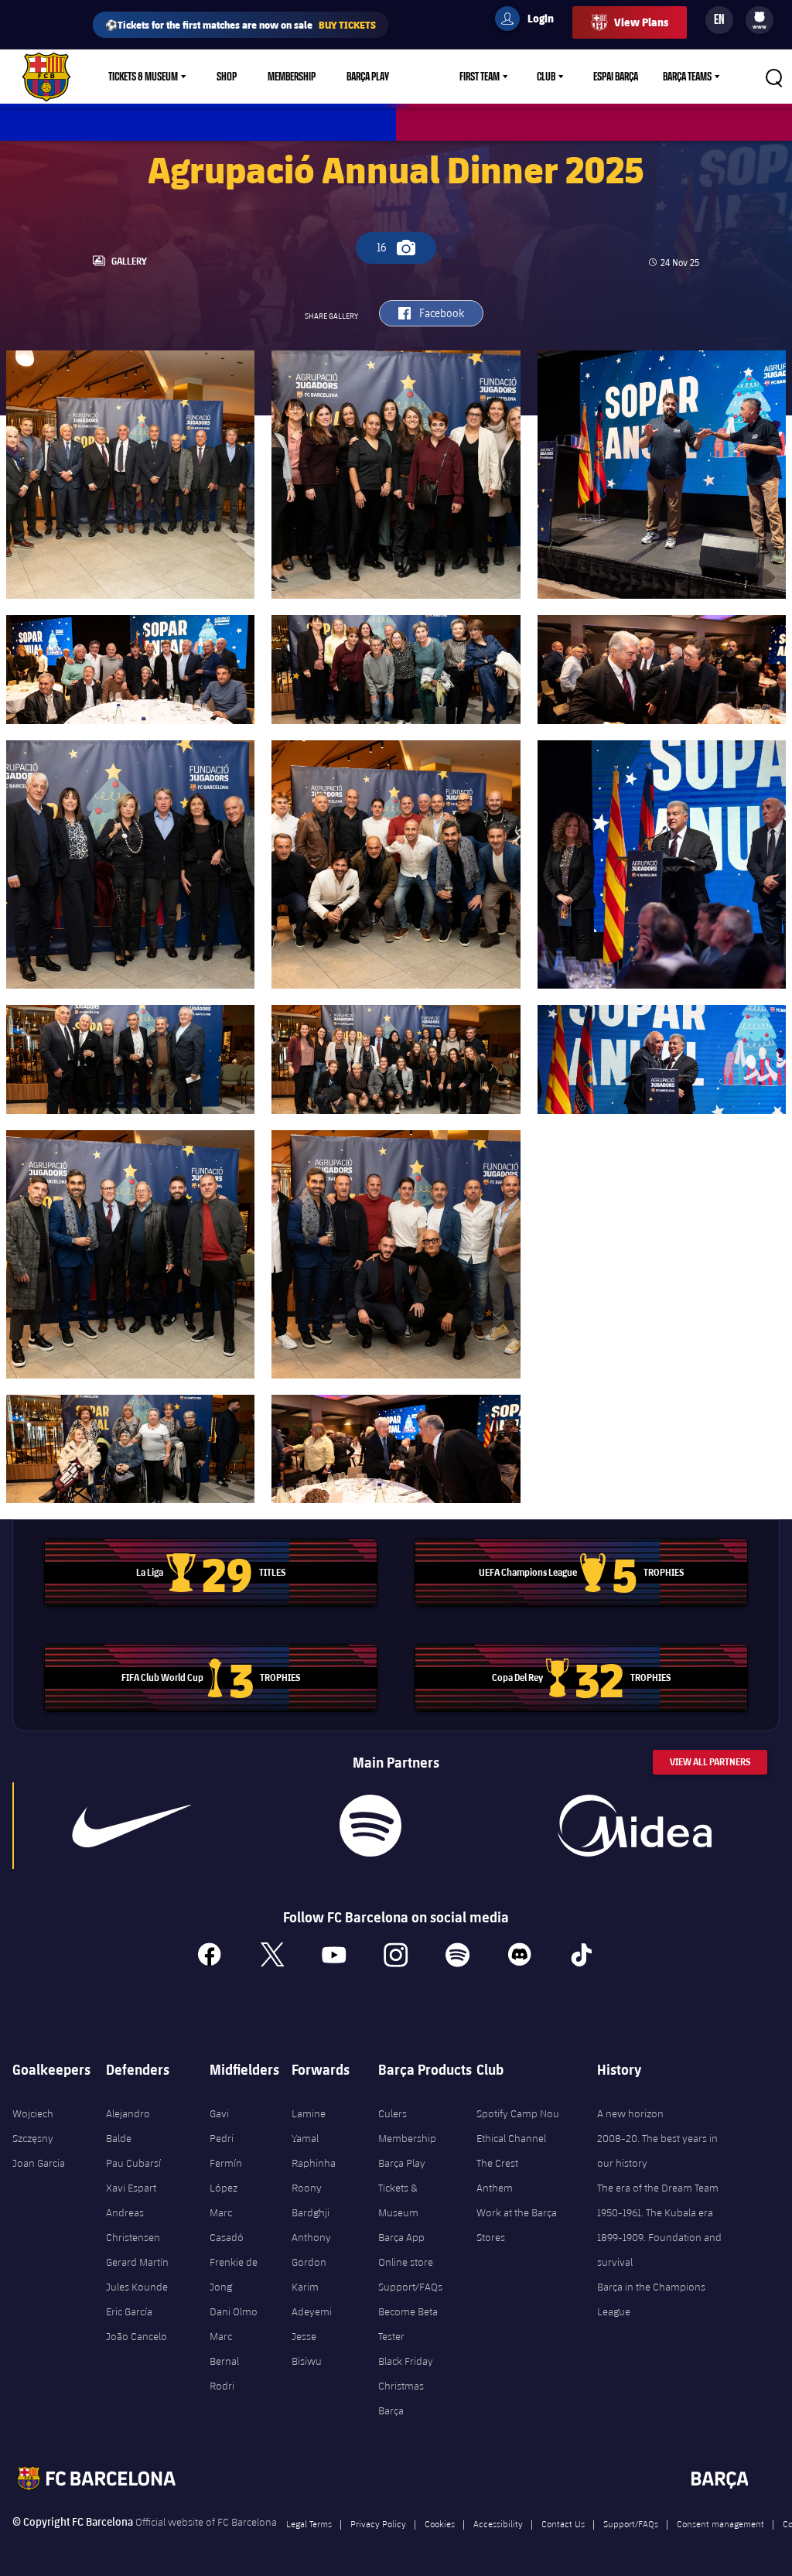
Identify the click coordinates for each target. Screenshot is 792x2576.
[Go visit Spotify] (370, 1826)
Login (531, 21)
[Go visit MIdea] (635, 1826)
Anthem (495, 2188)
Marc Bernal (224, 2349)
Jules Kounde (137, 2287)
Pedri (222, 2138)
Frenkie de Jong (234, 2274)
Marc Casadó (227, 2225)
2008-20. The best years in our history (657, 2151)
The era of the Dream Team (658, 2188)
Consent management (720, 2523)
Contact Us (563, 2523)
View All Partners (710, 1762)
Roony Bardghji (311, 2200)
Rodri (222, 2386)
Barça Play (368, 77)
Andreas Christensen (133, 2225)
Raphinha (314, 2163)
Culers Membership (407, 2126)
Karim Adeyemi (312, 2299)
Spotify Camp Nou (518, 2113)
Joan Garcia (39, 2163)
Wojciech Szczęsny (33, 2126)
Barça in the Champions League (651, 2299)
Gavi (219, 2113)
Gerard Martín (137, 2262)
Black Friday (406, 2361)
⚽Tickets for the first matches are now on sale (241, 24)
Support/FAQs (410, 2287)
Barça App (401, 2237)
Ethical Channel (511, 2138)
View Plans (641, 22)
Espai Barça (616, 77)
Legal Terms (309, 2523)
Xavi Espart (131, 2188)
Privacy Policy (378, 2523)
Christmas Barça (401, 2398)
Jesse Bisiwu (307, 2349)
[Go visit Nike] (131, 1826)
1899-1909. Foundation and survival (659, 2250)
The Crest (497, 2163)
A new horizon (630, 2113)
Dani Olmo (234, 2311)
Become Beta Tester (408, 2324)
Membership (292, 77)
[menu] (760, 20)
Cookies (440, 2523)
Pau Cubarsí (133, 2163)
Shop (227, 77)
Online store (406, 2262)
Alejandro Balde (128, 2126)
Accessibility (498, 2523)
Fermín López (226, 2175)
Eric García (129, 2311)
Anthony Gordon (311, 2250)
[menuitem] (760, 17)
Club (546, 77)
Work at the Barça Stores (517, 2225)
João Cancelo (137, 2336)
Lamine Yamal (309, 2126)
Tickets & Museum (143, 77)
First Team (480, 77)
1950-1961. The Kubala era (655, 2212)
